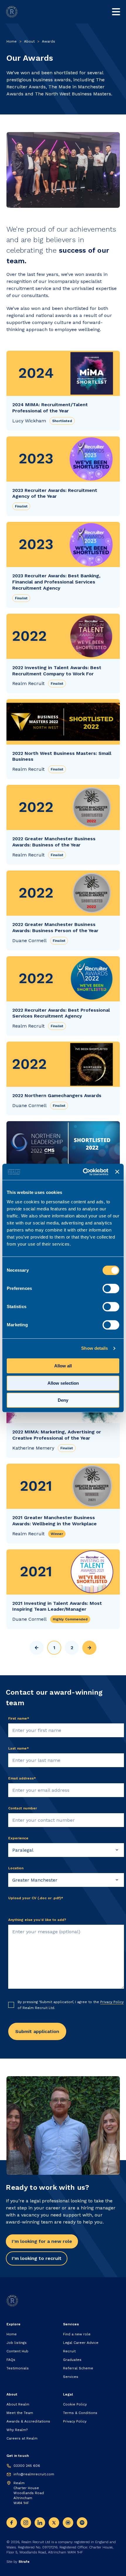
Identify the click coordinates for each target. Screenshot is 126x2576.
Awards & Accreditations (28, 2421)
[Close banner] (117, 1172)
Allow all (63, 1366)
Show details (94, 1348)
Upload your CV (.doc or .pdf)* (36, 1898)
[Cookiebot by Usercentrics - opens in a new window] (83, 1172)
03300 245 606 (27, 2466)
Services (71, 2377)
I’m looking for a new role (42, 2241)
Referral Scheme (78, 2368)
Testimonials (18, 2368)
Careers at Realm (22, 2438)
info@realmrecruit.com (34, 2474)
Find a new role (77, 2334)
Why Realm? (17, 2430)
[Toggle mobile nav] (116, 12)
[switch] (111, 1288)
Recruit (69, 2351)
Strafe (24, 2562)
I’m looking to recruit (37, 2258)
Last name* (19, 1748)
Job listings (17, 2343)
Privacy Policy (112, 2002)
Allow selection (63, 1383)
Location (16, 1868)
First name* (19, 1718)
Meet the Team (20, 2413)
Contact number (23, 1808)
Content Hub (17, 2351)
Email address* (22, 1778)
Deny (63, 1400)
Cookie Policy (75, 2404)
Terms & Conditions (80, 2413)
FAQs (11, 2360)
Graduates (72, 2360)
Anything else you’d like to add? (37, 1920)
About (29, 41)
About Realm (18, 2404)
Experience (18, 1838)
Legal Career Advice (81, 2343)
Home (12, 41)
